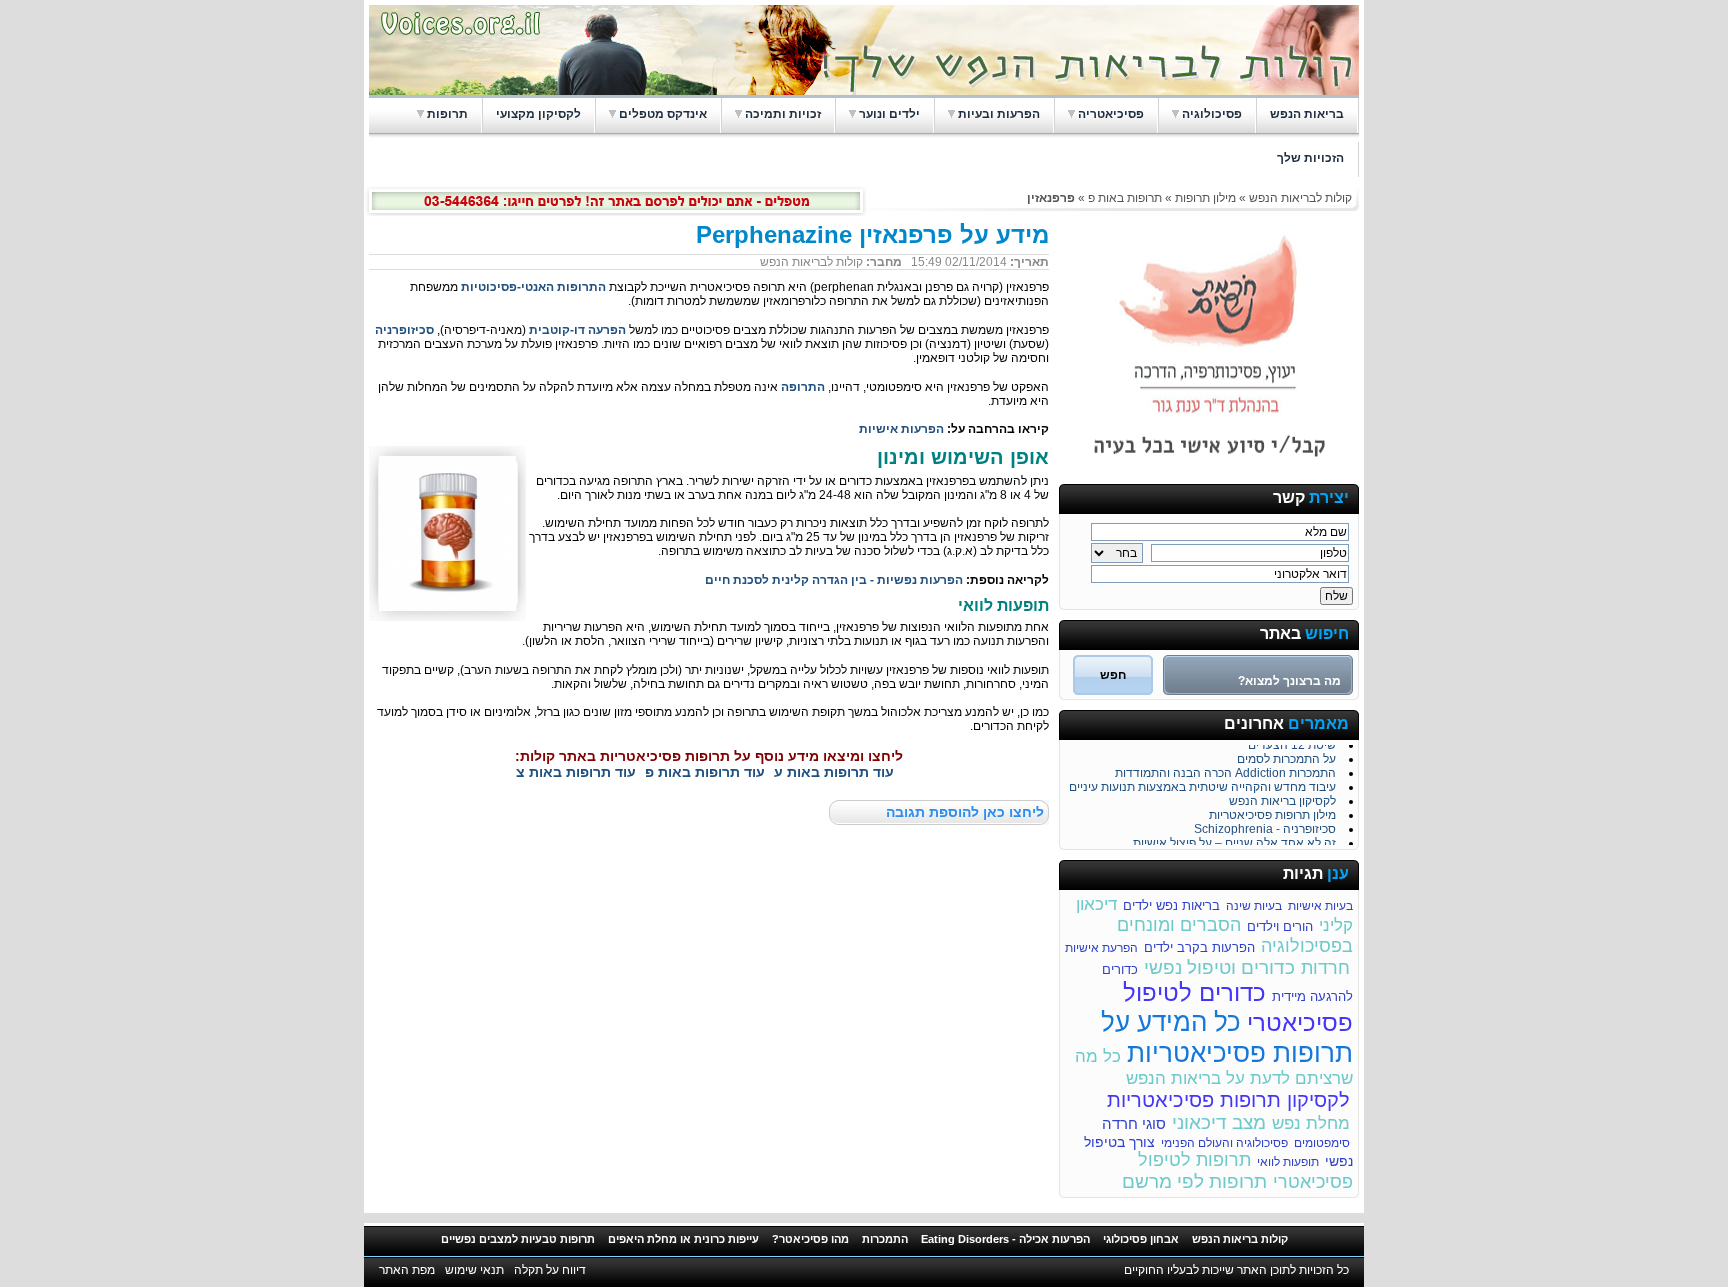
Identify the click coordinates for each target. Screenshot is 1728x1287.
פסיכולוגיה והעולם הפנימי (1224, 1143)
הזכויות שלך (1310, 158)
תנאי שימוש (474, 1270)
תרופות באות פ (1125, 198)
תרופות (447, 114)
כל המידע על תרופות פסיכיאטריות (1227, 1037)
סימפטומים (1322, 1143)
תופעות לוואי (1288, 1162)
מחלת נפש (1311, 1123)
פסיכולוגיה (1212, 114)
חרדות (1325, 968)
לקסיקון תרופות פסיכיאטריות (1228, 1100)
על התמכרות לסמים (1286, 756)
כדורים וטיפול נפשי (1219, 967)
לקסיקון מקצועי (538, 114)
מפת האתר (407, 1270)
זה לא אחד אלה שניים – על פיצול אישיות (1234, 840)
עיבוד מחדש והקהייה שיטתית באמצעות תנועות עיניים (1202, 784)
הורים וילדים (1280, 926)
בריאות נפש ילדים (1171, 905)
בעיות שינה (1254, 906)
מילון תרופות (1204, 198)
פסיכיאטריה (1111, 114)
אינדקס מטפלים (663, 114)
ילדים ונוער (889, 114)
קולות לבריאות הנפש (1300, 198)
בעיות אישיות (1320, 906)
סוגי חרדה (1134, 1123)
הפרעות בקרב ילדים (1199, 947)
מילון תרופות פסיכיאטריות (1272, 812)
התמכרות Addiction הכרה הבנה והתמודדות (1225, 770)
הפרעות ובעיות (999, 114)
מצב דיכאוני (1219, 1122)
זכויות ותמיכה (783, 114)
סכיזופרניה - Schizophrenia (1265, 826)
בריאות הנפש (1307, 114)
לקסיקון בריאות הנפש (1282, 798)
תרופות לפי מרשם (1194, 1181)
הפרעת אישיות (1101, 948)
